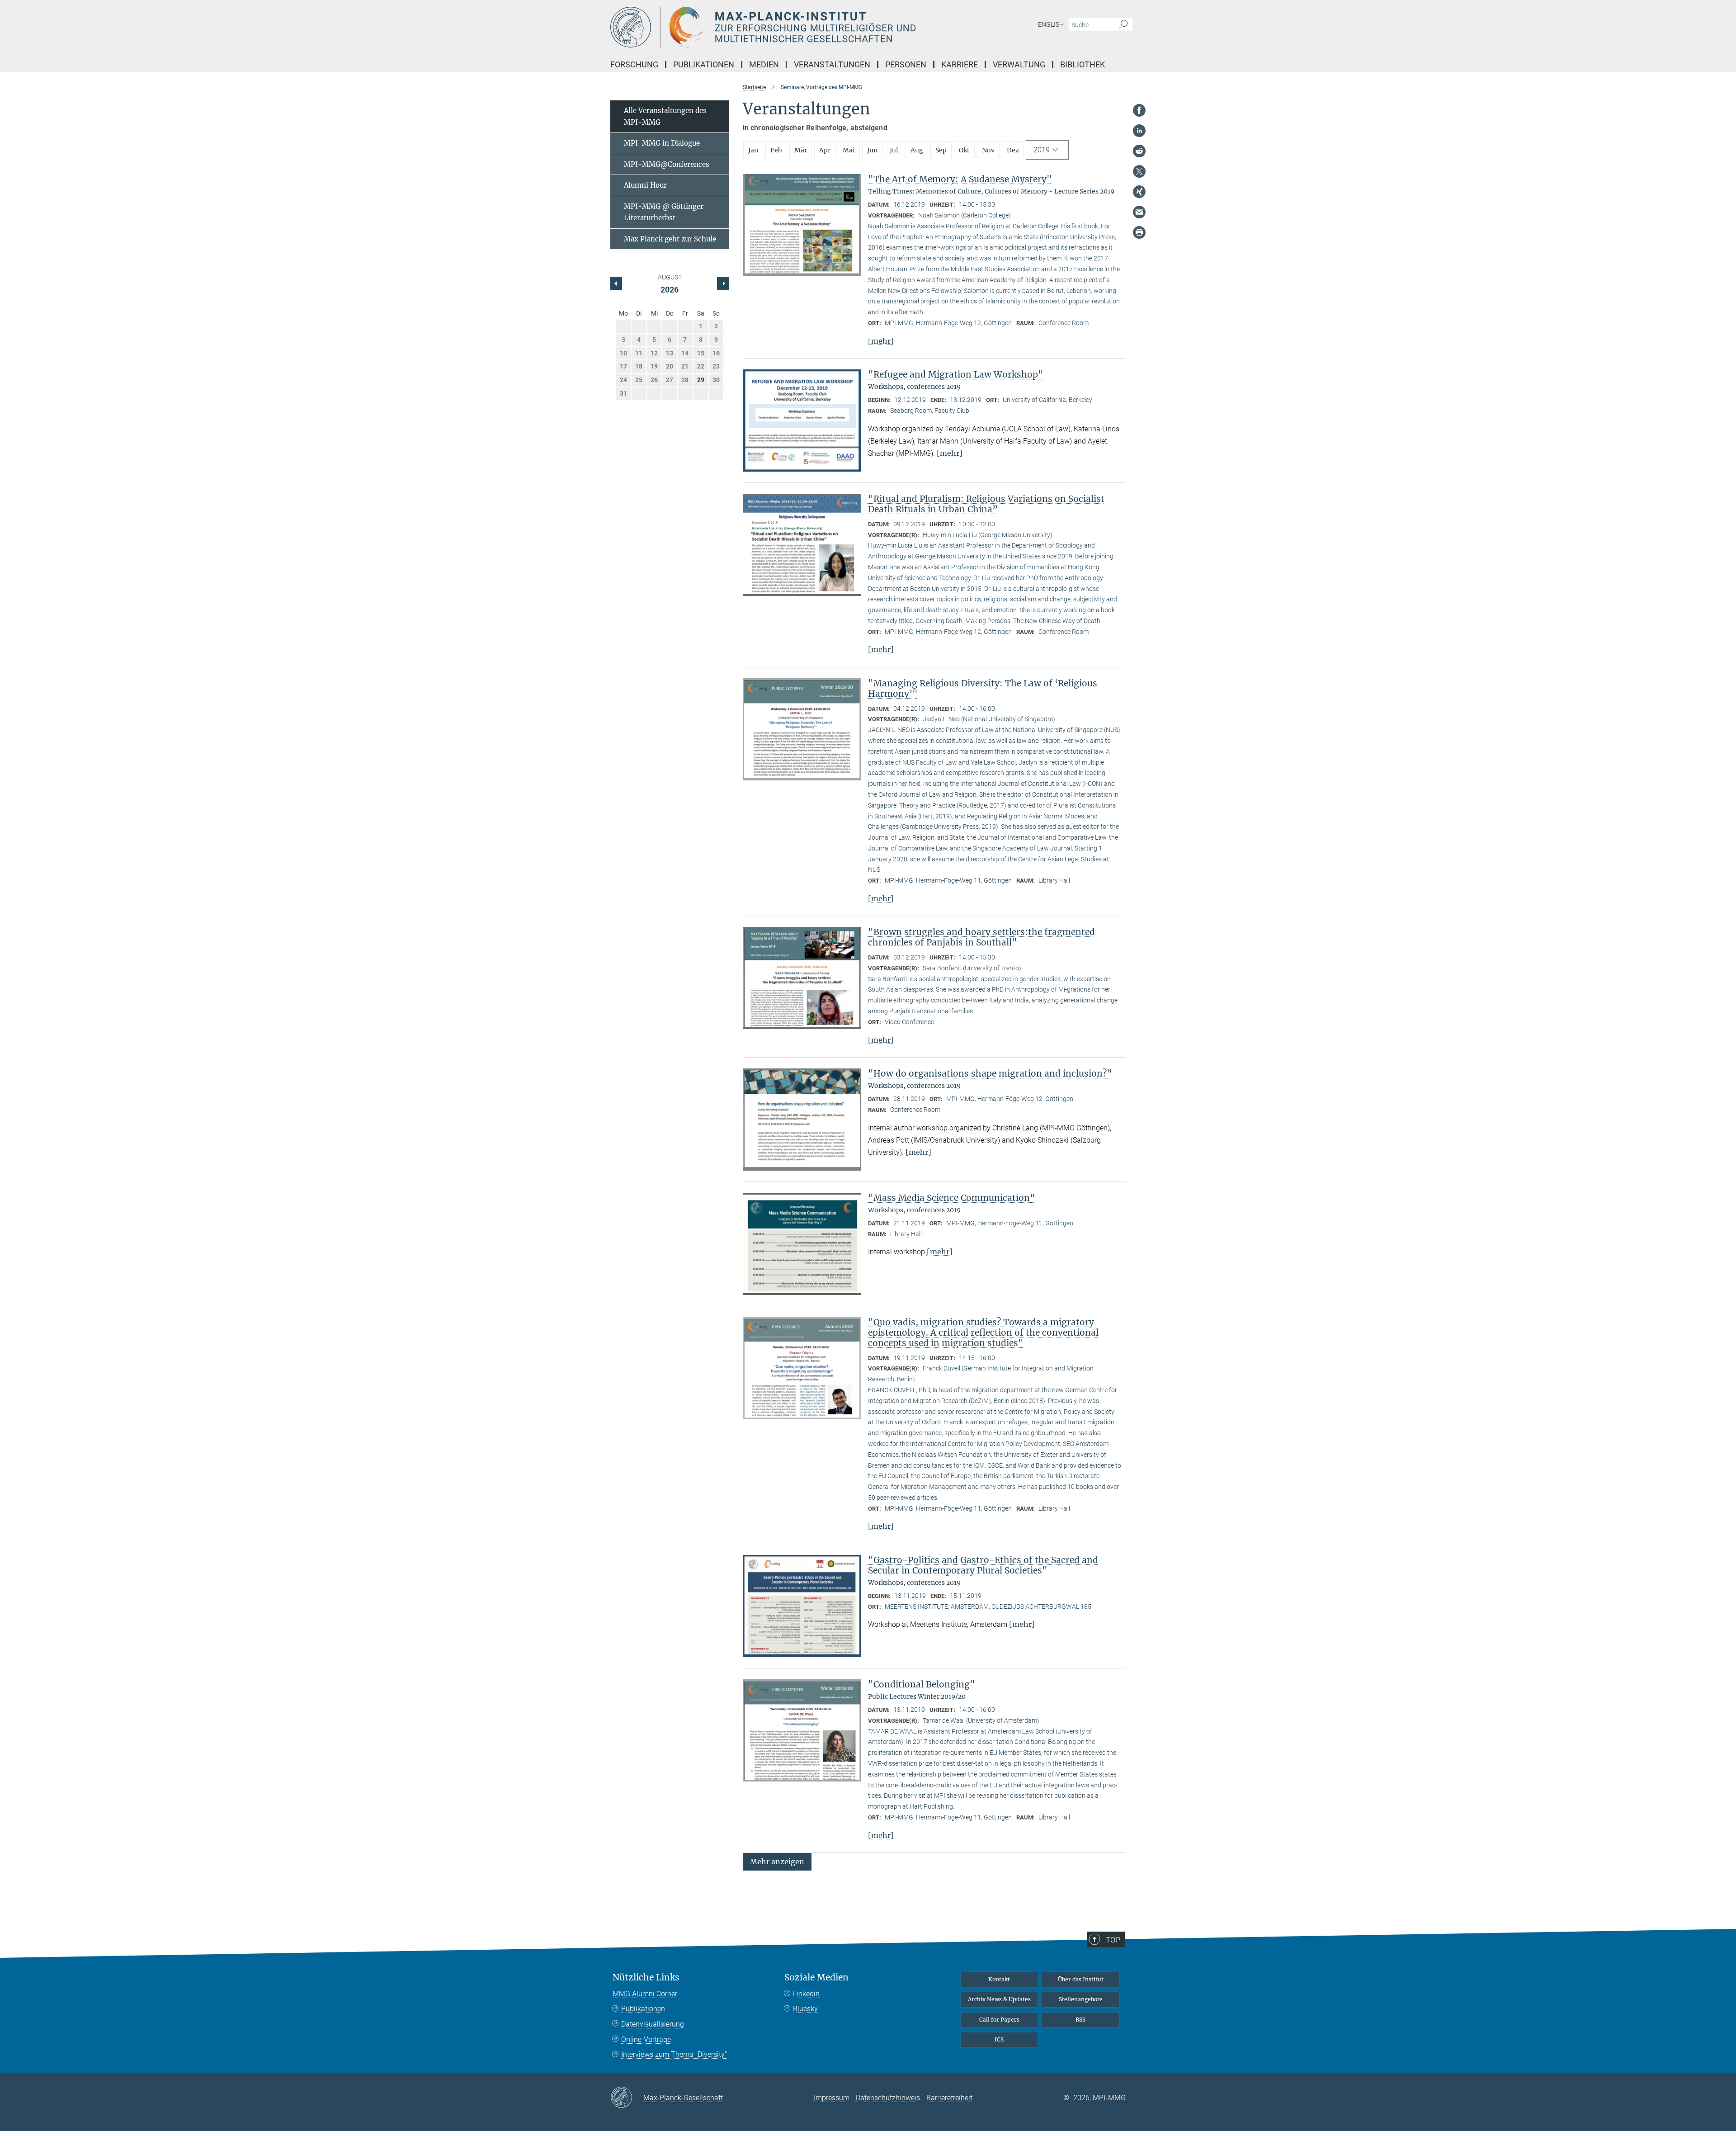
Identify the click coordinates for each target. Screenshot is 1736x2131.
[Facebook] (1139, 110)
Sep (941, 150)
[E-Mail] (1139, 212)
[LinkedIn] (1139, 131)
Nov (988, 150)
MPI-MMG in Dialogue (662, 143)
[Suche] (1123, 25)
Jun (872, 150)
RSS (1080, 2020)
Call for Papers (999, 2020)
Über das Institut (1081, 1979)
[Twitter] (1139, 171)
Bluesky (805, 2009)
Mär (801, 150)
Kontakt (999, 1979)
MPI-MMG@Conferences (667, 164)
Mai (849, 150)
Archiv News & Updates (999, 1999)
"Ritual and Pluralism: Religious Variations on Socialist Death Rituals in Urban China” (986, 504)
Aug (917, 150)
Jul (894, 150)
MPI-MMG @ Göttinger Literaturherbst (664, 212)
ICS (999, 2039)
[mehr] (881, 341)
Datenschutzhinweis (888, 2098)
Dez (1013, 150)
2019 (1042, 150)
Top (1113, 1940)
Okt (964, 150)
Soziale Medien (816, 1977)
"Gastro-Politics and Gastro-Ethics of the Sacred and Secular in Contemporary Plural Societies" (983, 1565)
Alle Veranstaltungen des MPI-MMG (665, 116)
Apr (825, 150)
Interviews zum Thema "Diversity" (674, 2054)
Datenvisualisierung (653, 2024)
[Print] (1139, 232)
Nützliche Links (646, 1977)
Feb (776, 150)
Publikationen (643, 2009)
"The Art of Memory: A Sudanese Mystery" (960, 179)
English (1051, 24)
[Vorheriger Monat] (723, 284)
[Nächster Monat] (616, 284)
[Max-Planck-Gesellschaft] (627, 2098)
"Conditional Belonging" (922, 1684)
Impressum (832, 2098)
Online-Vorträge (646, 2039)
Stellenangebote (1081, 1999)
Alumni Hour (645, 185)
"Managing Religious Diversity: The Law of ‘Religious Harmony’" (983, 688)
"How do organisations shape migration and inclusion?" (990, 1073)
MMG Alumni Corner (645, 1994)
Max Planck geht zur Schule (670, 239)
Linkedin (806, 1994)
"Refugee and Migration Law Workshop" (956, 374)
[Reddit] (1139, 151)
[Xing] (1139, 192)
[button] (777, 1861)
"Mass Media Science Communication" (952, 1198)
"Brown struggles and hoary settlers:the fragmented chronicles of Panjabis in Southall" (981, 937)
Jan (753, 150)
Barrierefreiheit (949, 2098)
